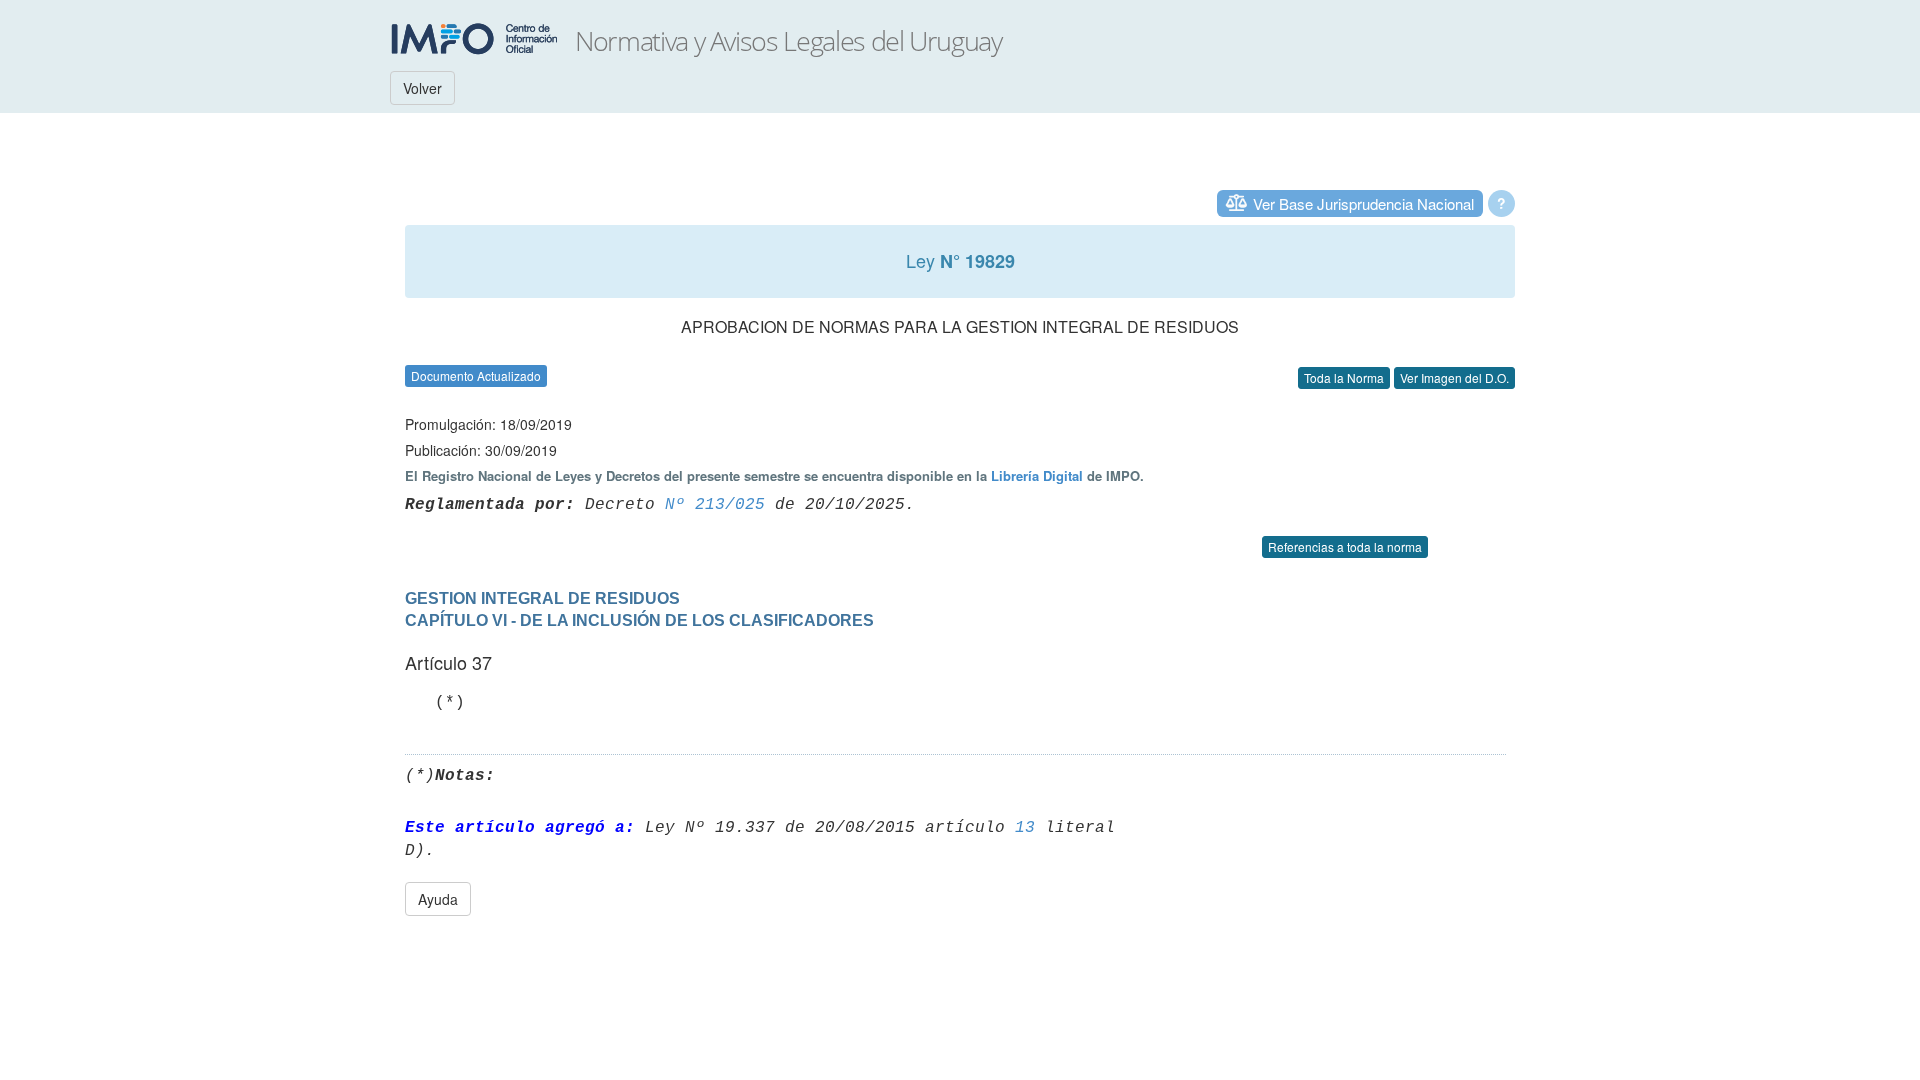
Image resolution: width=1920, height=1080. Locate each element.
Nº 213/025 (715, 505)
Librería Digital (1037, 475)
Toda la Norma (1344, 377)
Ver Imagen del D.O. (1454, 377)
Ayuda (438, 899)
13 (1025, 828)
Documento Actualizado (476, 375)
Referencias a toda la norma (1345, 546)
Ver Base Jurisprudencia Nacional (1363, 203)
